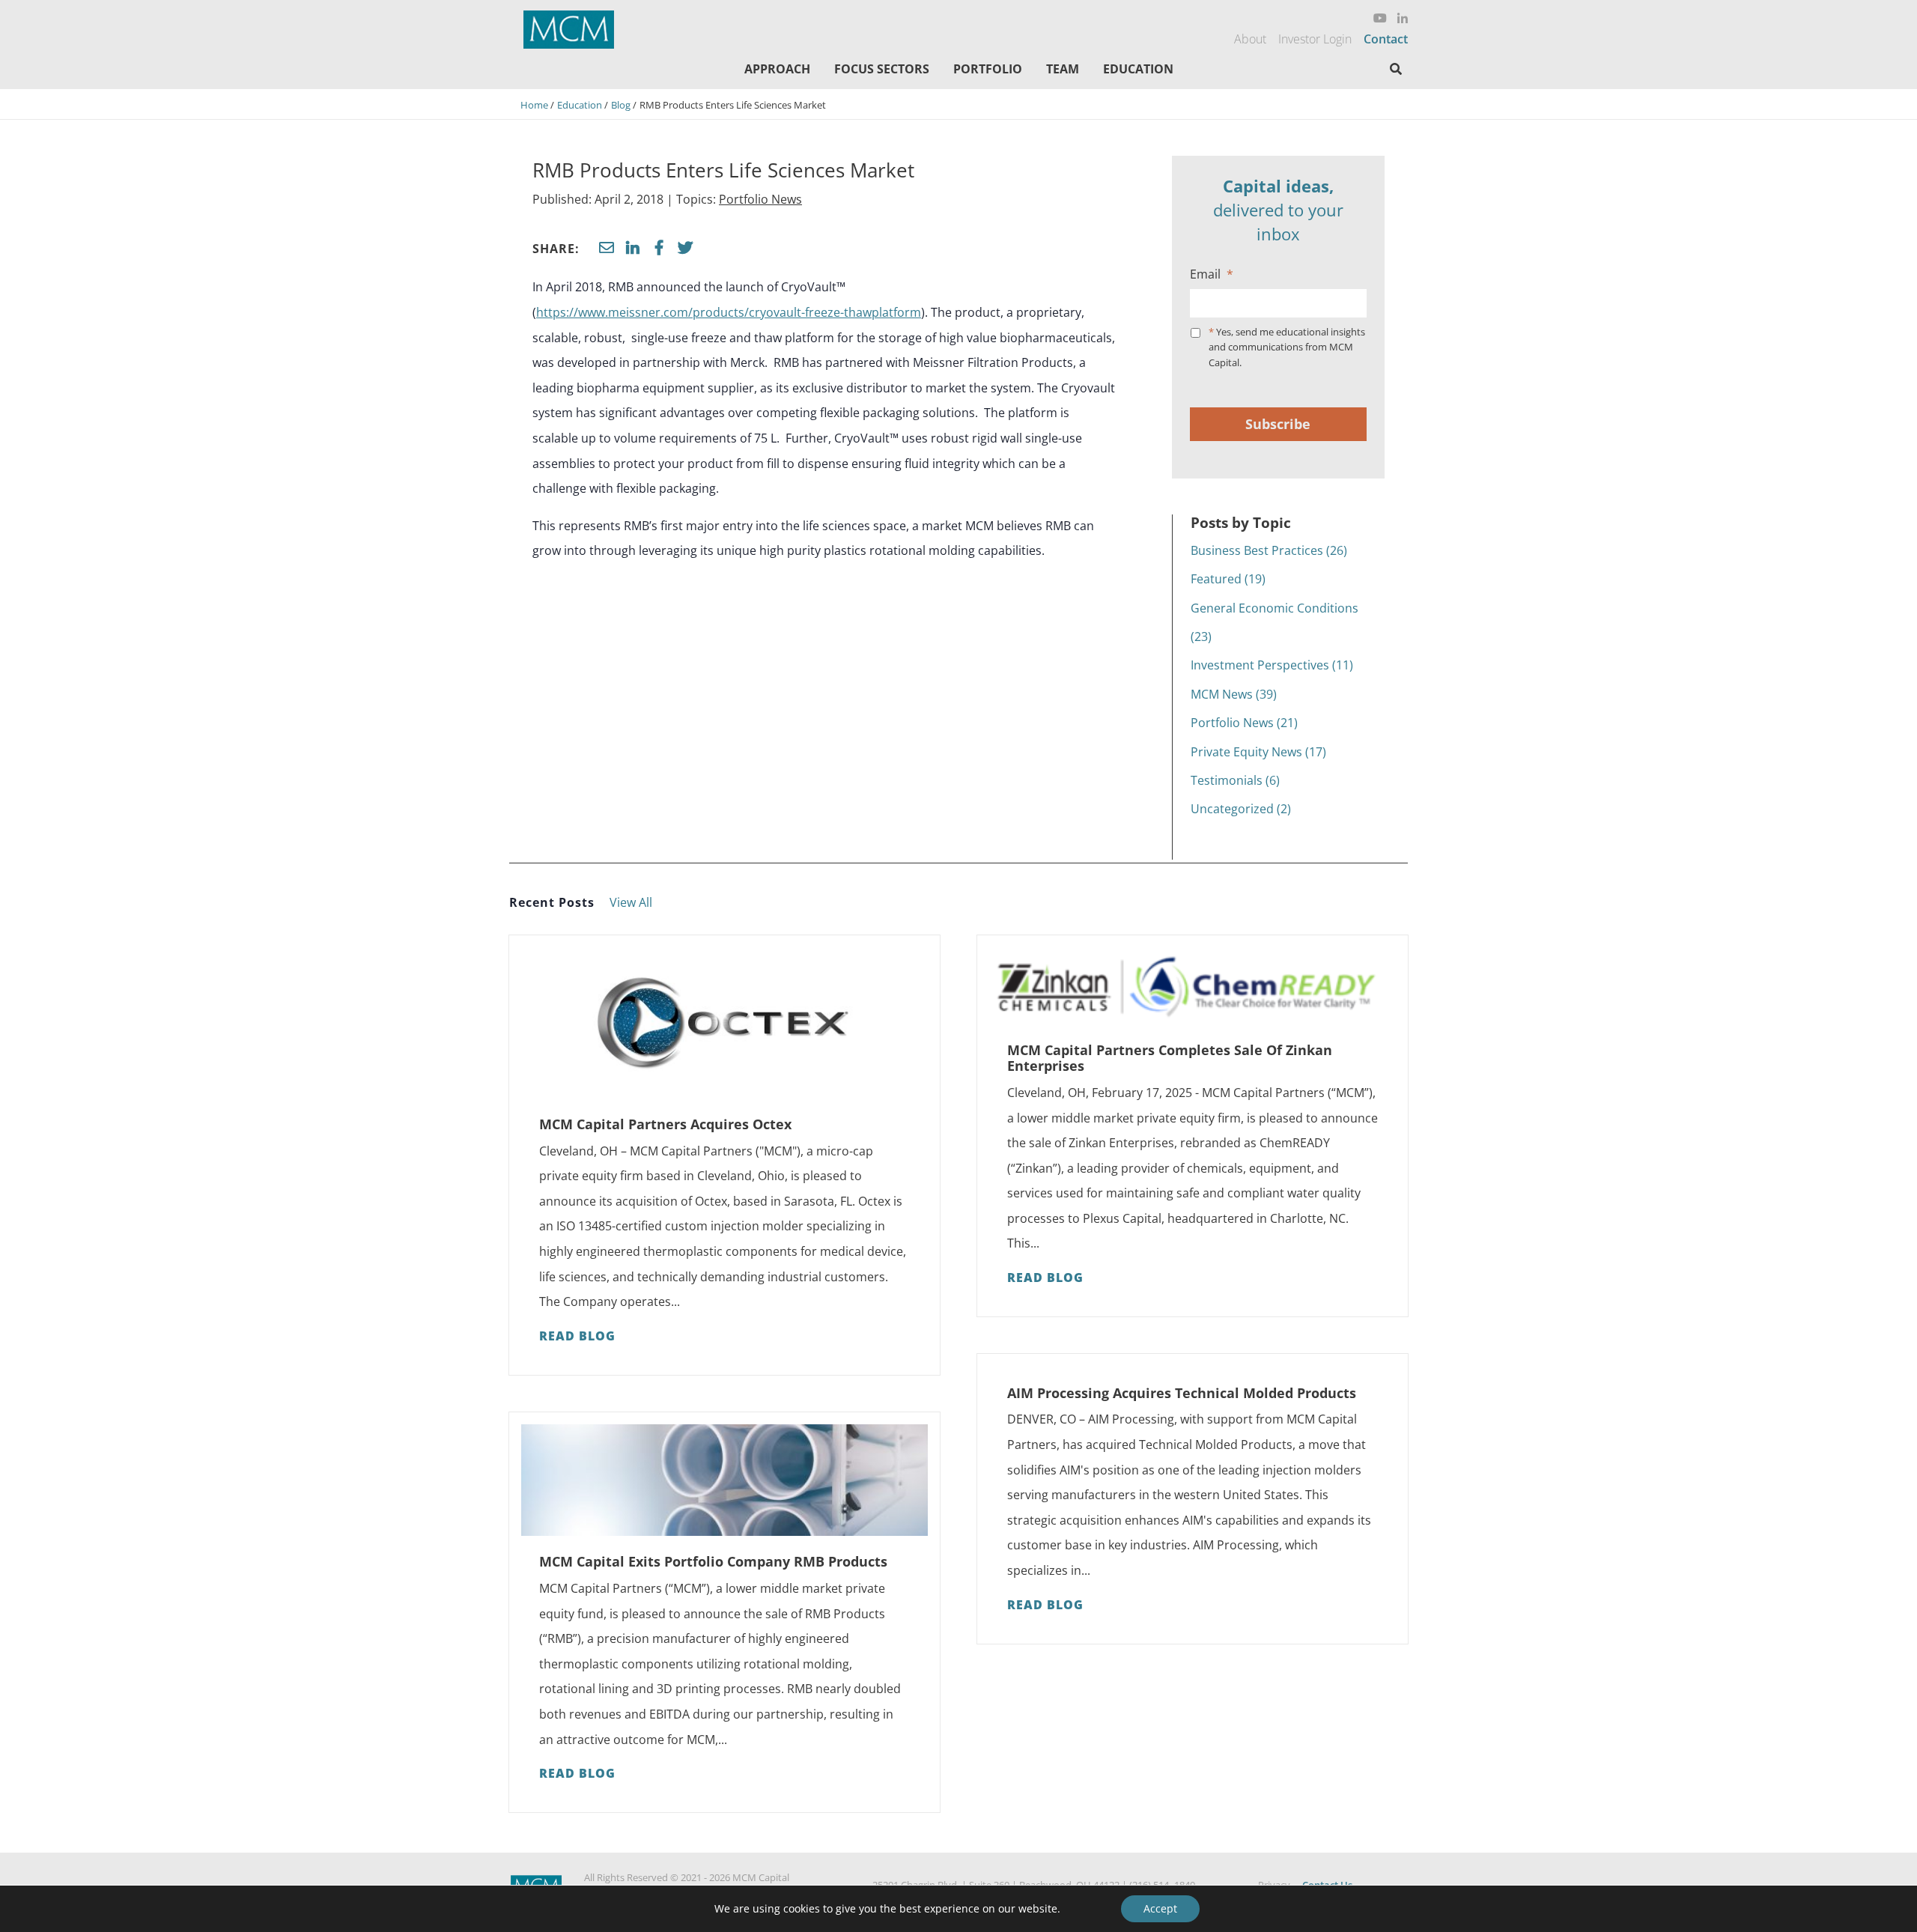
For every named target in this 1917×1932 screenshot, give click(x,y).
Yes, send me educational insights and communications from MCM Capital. (1287, 347)
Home (534, 105)
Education (1138, 69)
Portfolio (988, 69)
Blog (621, 105)
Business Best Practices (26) (1269, 550)
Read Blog (577, 1336)
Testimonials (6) (1235, 780)
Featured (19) (1228, 579)
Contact (1386, 39)
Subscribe (1278, 424)
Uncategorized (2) (1241, 809)
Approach (777, 69)
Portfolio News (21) (1244, 723)
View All (631, 902)
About (1250, 39)
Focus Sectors (882, 69)
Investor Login (1315, 39)
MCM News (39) (1234, 694)
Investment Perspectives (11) (1272, 665)
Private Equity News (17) (1258, 752)
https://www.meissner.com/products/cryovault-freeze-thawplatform (729, 312)
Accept (1160, 1908)
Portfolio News (760, 199)
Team (1063, 69)
